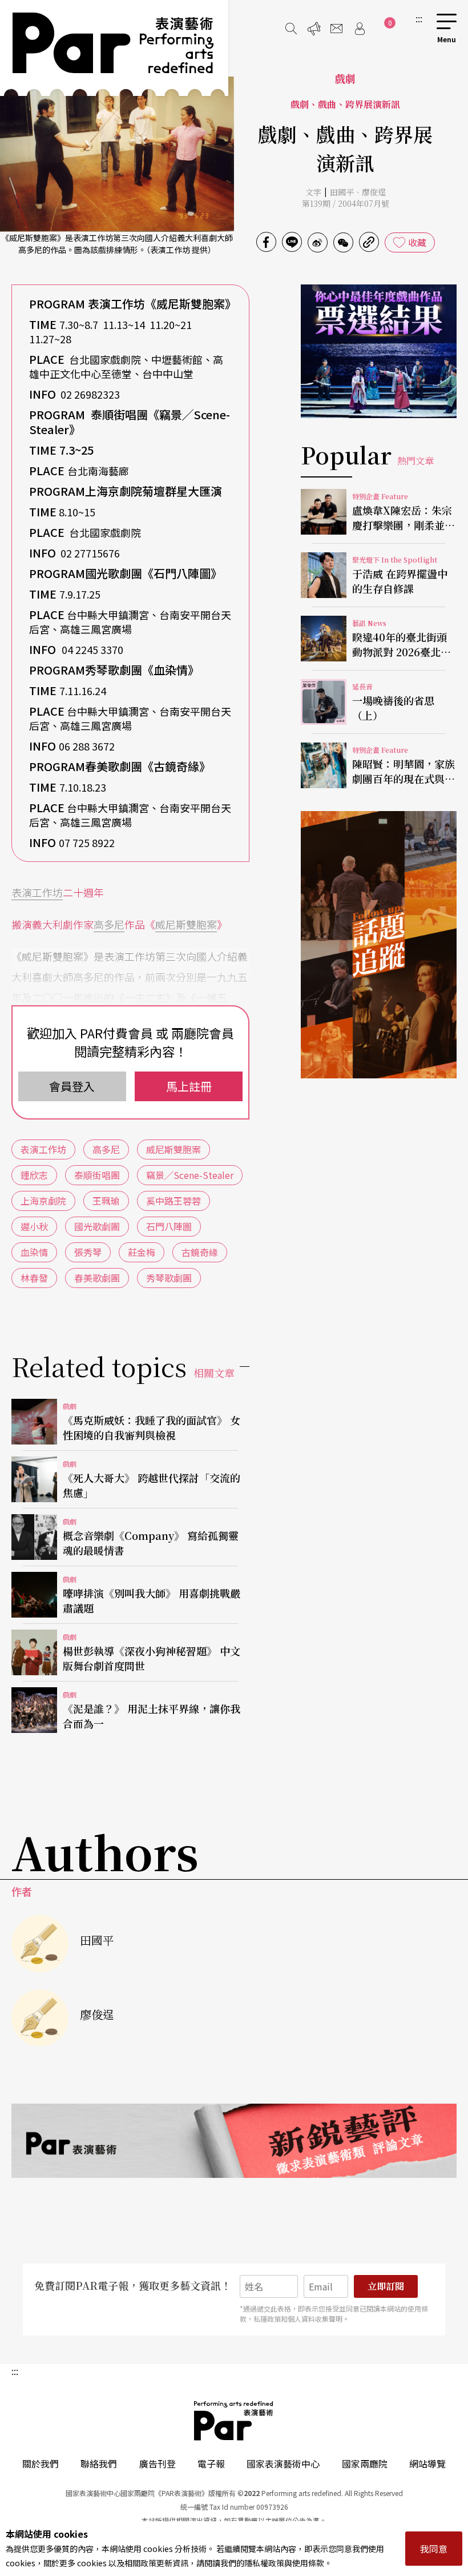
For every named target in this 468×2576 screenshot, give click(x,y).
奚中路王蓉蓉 (174, 1201)
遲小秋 (34, 1226)
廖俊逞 (374, 192)
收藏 (417, 242)
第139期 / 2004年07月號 (346, 203)
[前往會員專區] (360, 29)
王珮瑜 (106, 1201)
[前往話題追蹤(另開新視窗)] (379, 945)
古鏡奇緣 (200, 1252)
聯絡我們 (99, 2463)
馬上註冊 (189, 1086)
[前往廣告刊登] (314, 29)
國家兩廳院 (365, 2463)
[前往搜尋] (291, 29)
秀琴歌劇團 (169, 1278)
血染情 (34, 1252)
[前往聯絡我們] (337, 29)
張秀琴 (88, 1252)
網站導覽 (427, 2463)
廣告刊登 (158, 2463)
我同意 (434, 2549)
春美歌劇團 (97, 1278)
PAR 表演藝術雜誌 (234, 2421)
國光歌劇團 (97, 1226)
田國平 (342, 192)
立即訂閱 (386, 2286)
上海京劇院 (43, 1201)
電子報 (211, 2463)
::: (419, 18)
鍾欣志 (34, 1175)
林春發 (34, 1278)
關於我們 (41, 2463)
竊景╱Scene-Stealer (190, 1175)
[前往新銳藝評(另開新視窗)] (234, 2141)
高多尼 (109, 924)
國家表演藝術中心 (283, 2463)
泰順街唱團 (97, 1175)
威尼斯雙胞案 (186, 924)
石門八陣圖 (169, 1226)
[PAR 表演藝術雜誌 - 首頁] (114, 48)
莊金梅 (142, 1252)
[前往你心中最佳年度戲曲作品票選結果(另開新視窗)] (379, 351)
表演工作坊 (37, 892)
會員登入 (72, 1086)
